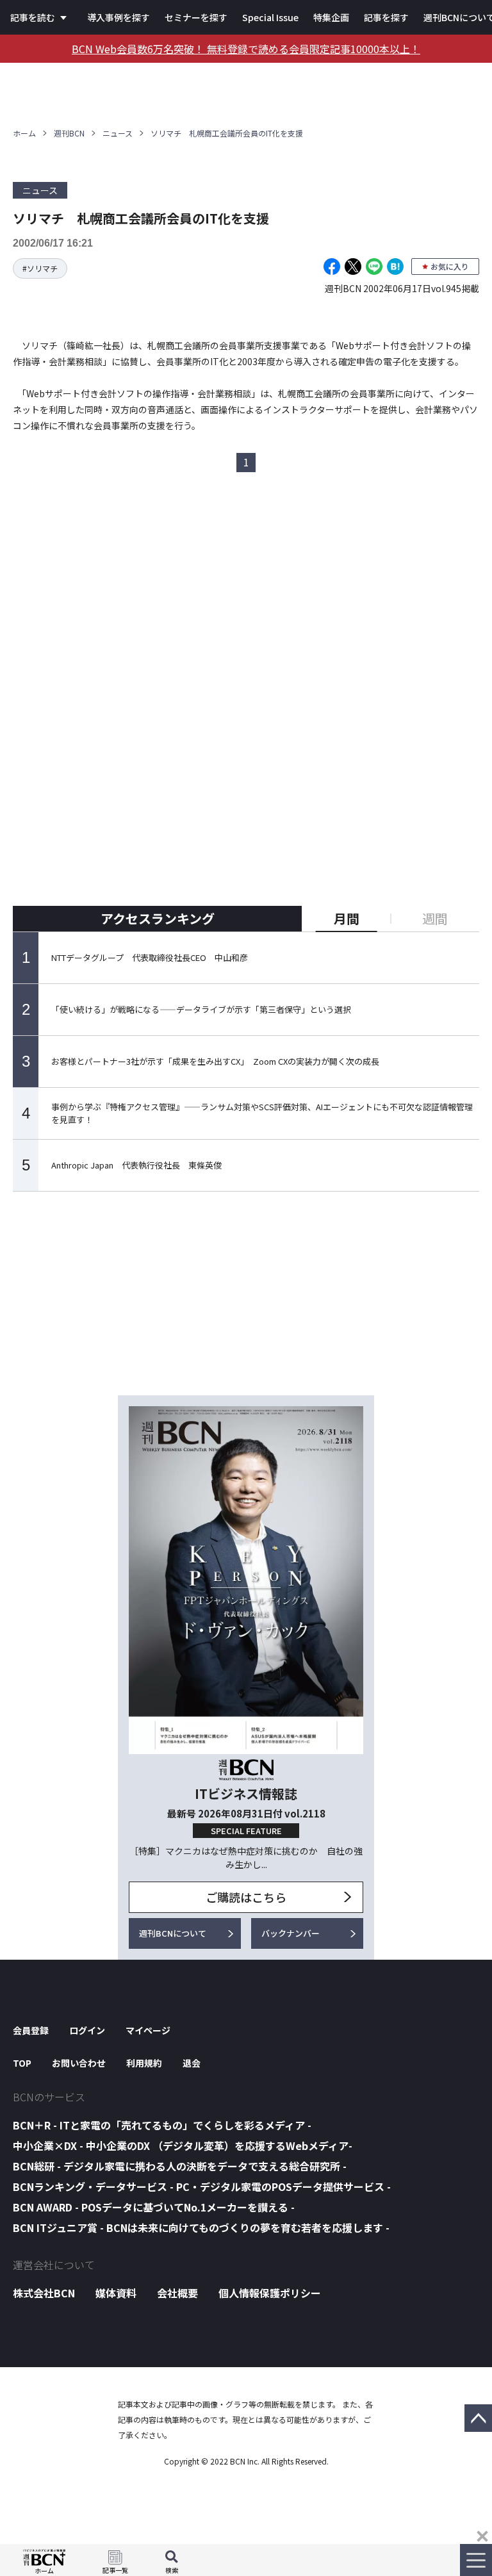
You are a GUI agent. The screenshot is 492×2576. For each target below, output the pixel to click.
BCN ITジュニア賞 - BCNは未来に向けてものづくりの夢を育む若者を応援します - (201, 2227)
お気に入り (450, 266)
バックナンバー (291, 1933)
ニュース (118, 133)
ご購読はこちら (246, 1897)
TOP (22, 2063)
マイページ (148, 2030)
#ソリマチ (40, 268)
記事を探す (386, 17)
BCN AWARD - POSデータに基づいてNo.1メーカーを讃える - (154, 2207)
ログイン (87, 2030)
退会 (192, 2063)
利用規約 (144, 2063)
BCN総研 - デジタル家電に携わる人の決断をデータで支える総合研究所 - (180, 2166)
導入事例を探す (119, 17)
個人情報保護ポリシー (270, 2293)
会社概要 (177, 2293)
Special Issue (270, 17)
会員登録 (31, 2030)
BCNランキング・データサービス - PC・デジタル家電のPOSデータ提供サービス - (202, 2186)
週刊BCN (69, 133)
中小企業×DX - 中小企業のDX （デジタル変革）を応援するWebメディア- (183, 2145)
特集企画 (331, 17)
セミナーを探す (196, 17)
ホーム (24, 133)
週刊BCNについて (173, 1933)
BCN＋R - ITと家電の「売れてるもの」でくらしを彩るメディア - (162, 2125)
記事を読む (33, 17)
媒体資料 (116, 2293)
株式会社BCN (44, 2293)
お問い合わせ (79, 2063)
